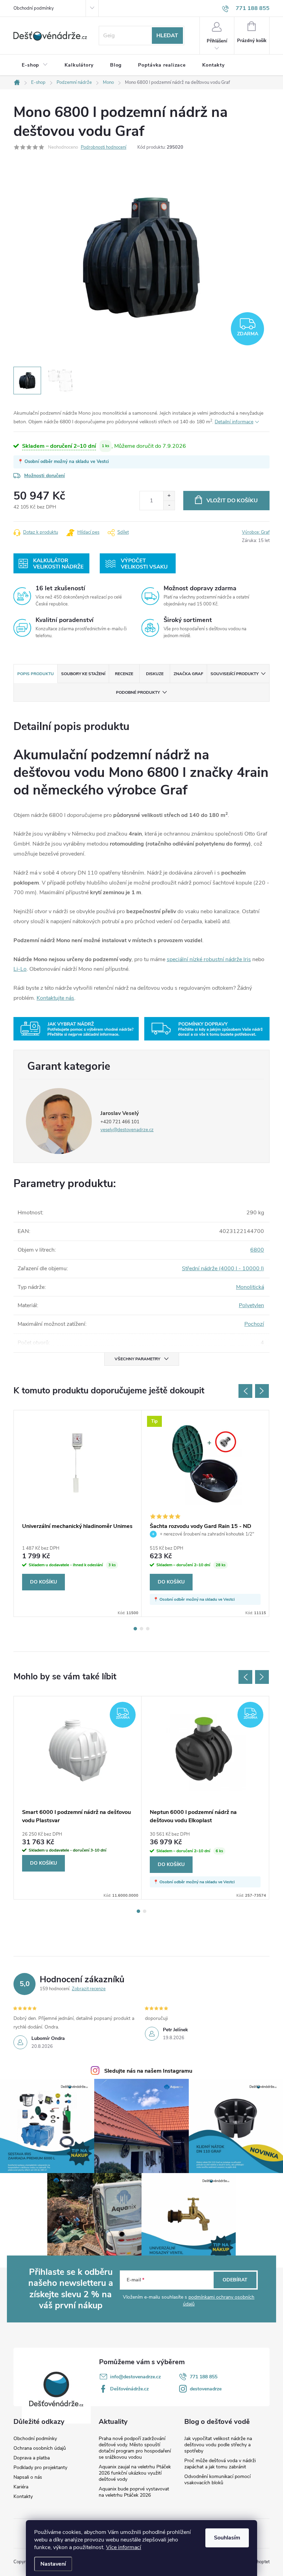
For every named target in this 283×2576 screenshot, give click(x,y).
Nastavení (53, 2564)
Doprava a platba (32, 2458)
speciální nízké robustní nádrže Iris (209, 959)
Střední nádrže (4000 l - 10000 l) (223, 1269)
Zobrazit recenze (89, 1989)
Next (262, 1391)
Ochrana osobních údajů (40, 2448)
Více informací (124, 2547)
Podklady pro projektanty (40, 2468)
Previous (245, 1391)
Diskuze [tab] (155, 674)
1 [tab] (135, 1629)
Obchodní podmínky (34, 8)
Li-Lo (20, 969)
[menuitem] (35, 65)
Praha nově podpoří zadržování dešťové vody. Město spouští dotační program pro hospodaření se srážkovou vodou (135, 2448)
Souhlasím (227, 2538)
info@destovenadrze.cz (135, 2377)
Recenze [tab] (124, 674)
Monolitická (250, 1287)
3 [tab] (148, 1629)
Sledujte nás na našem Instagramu (148, 2071)
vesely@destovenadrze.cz (127, 1130)
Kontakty (23, 2497)
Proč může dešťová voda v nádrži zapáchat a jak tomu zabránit (220, 2464)
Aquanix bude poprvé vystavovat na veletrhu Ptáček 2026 (134, 2492)
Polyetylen (251, 1305)
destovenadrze (206, 2389)
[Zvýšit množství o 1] (169, 496)
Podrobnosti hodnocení (104, 147)
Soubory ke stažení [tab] (83, 674)
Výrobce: (256, 532)
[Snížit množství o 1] (169, 505)
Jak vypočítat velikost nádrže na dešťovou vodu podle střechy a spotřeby (218, 2445)
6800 (257, 1250)
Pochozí (254, 1324)
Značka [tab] (188, 674)
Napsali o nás (28, 2477)
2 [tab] (141, 1629)
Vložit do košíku (232, 501)
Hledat (167, 36)
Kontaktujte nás (55, 998)
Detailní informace (234, 422)
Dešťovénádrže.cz (129, 2389)
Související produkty (235, 674)
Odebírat (235, 2280)
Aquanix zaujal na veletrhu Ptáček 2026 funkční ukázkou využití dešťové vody (135, 2473)
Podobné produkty (138, 692)
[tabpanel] (78, 1513)
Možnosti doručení (45, 476)
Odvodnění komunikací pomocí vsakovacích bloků (217, 2480)
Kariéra (21, 2487)
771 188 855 (204, 2377)
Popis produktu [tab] (36, 674)
